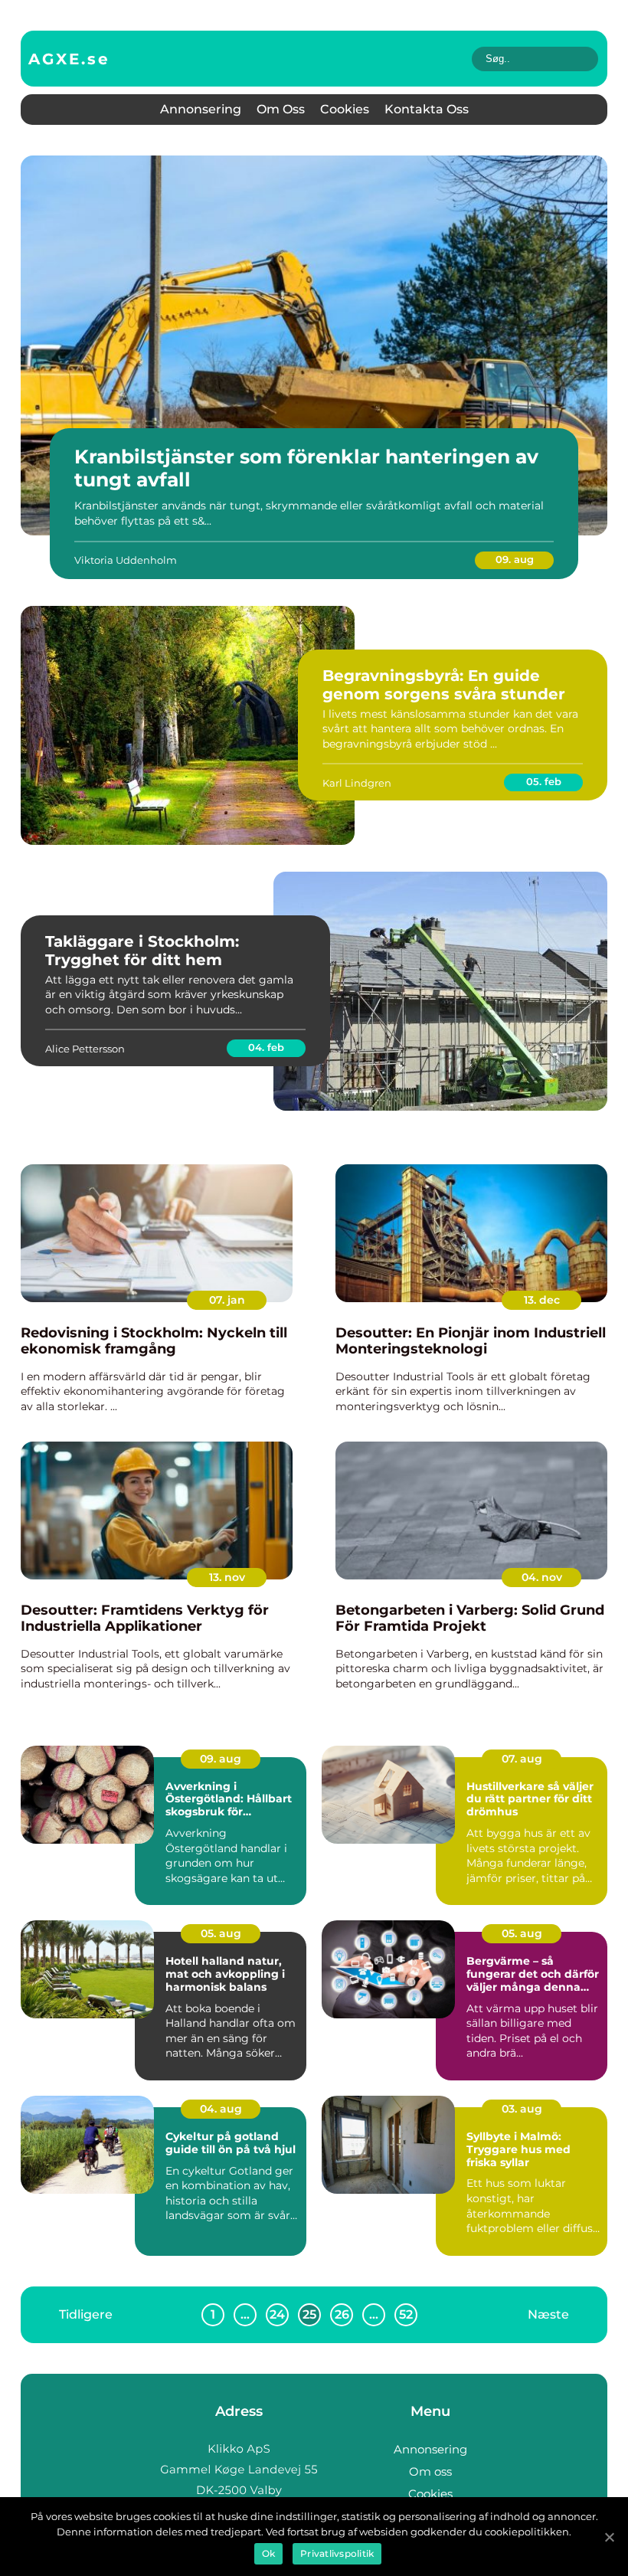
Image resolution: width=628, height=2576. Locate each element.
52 (406, 2314)
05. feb (544, 781)
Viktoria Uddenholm (126, 560)
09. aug (515, 559)
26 (342, 2314)
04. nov (542, 1577)
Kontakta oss (427, 109)
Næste (548, 2314)
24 (277, 2314)
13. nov (227, 1577)
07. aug (522, 1759)
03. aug (522, 2109)
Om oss (281, 109)
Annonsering (201, 109)
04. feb (266, 1047)
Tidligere (86, 2314)
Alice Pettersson (85, 1049)
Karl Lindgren (357, 783)
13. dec (542, 1300)
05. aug (221, 1933)
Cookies (345, 109)
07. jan (227, 1300)
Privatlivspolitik (337, 2553)
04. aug (221, 2109)
